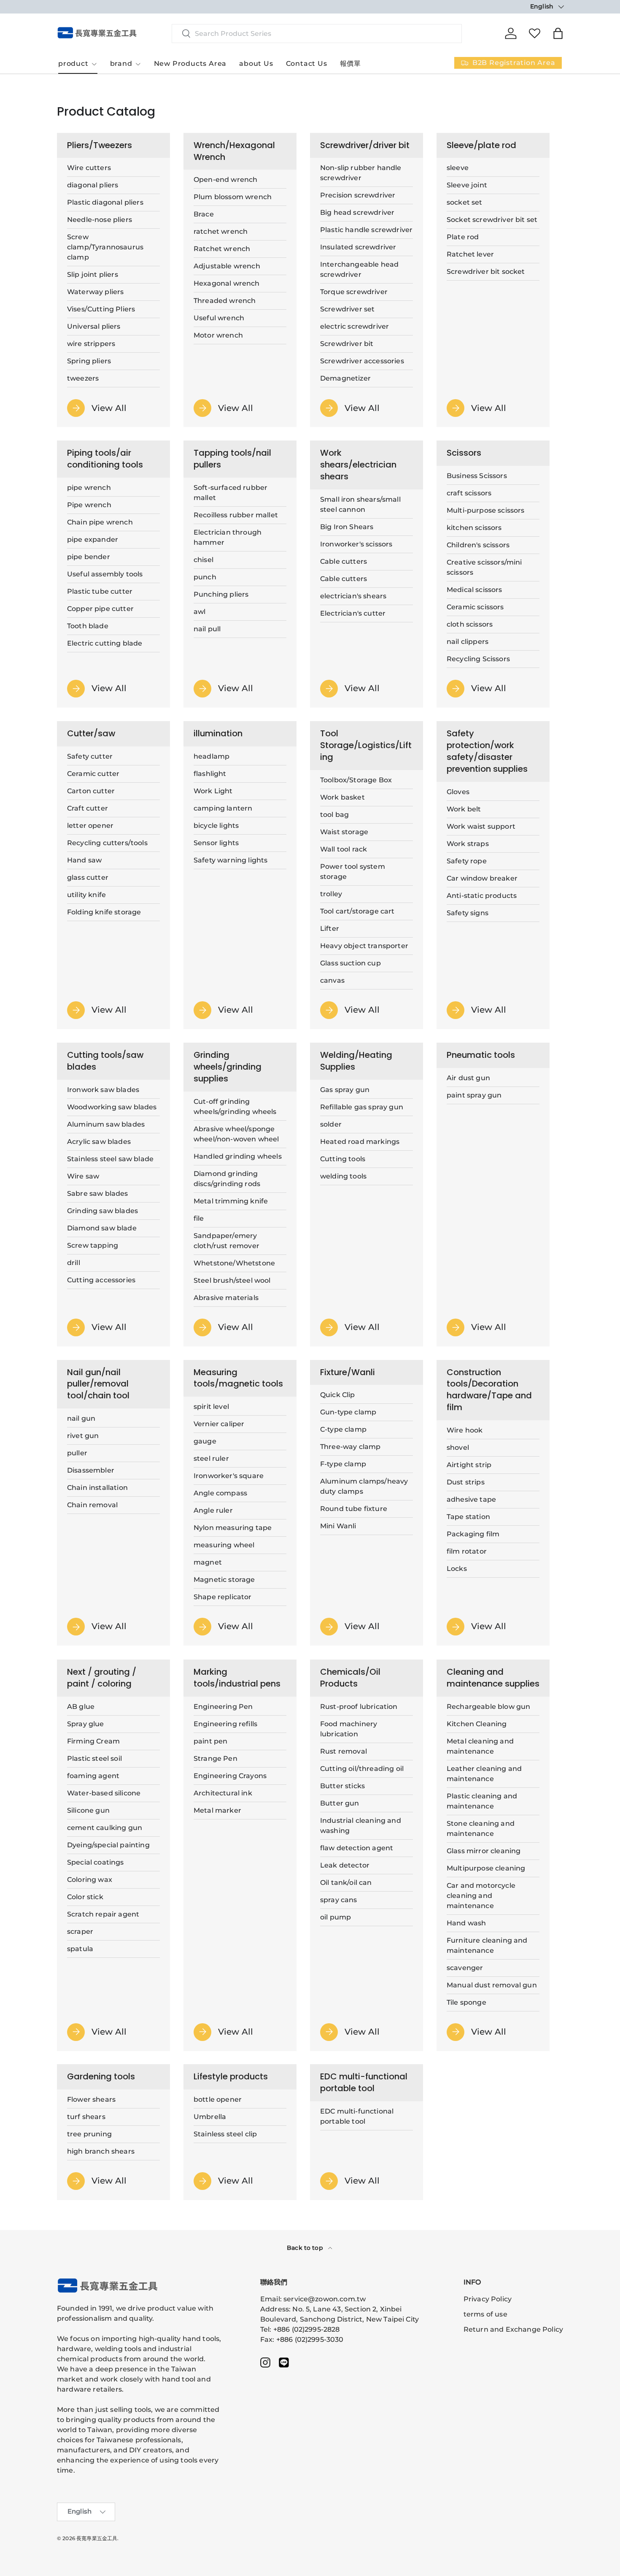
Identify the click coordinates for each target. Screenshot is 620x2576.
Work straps (468, 844)
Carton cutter (91, 791)
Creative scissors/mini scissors (484, 567)
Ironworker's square (229, 1476)
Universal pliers (94, 326)
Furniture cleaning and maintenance (487, 1945)
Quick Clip (338, 1395)
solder (331, 1124)
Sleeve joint (467, 185)
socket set (465, 202)
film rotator (467, 1551)
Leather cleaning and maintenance (484, 1773)
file (199, 1218)
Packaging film (473, 1534)
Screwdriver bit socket (486, 272)
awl (199, 612)
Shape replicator (223, 1597)
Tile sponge (466, 2002)
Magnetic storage (224, 1580)
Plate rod (463, 237)
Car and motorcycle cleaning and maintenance (481, 1895)
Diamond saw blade (102, 1228)
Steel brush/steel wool (232, 1280)
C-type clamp (343, 1430)
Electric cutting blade (105, 643)
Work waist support (481, 826)
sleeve (458, 168)
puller (77, 1453)
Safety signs (468, 913)
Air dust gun (468, 1078)
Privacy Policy (488, 2299)
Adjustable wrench (227, 266)
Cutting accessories (101, 1280)
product (73, 64)
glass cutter (88, 877)
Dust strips (466, 1482)
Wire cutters (89, 168)
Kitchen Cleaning (477, 1723)
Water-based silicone (104, 1793)
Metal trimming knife (231, 1201)
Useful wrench (219, 318)
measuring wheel (224, 1545)
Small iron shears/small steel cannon (360, 504)
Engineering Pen (223, 1706)
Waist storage (344, 832)
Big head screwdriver (357, 212)
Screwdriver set (347, 309)
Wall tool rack (344, 849)
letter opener (90, 826)
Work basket (342, 797)
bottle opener (218, 2099)
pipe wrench (89, 488)
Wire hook (465, 1430)
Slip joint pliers (93, 274)
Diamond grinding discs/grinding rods (227, 1179)
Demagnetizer (345, 378)
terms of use (485, 2314)
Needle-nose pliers (100, 220)
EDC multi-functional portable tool (357, 2116)
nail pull (207, 629)
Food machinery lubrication (349, 1729)
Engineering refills (225, 1723)
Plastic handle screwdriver (366, 230)
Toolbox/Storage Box (356, 780)
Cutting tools (343, 1159)
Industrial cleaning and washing (361, 1825)
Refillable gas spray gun (362, 1107)
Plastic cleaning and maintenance (482, 1801)
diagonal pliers (93, 185)
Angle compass (220, 1493)
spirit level (211, 1407)
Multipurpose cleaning (486, 1868)
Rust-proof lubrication (359, 1706)
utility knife (86, 895)
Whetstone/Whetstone (234, 1263)
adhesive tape (471, 1499)
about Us (256, 64)
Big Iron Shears (347, 527)
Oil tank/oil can (346, 1882)
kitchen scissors (474, 528)
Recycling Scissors (478, 659)
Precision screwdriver (358, 195)
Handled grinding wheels (238, 1156)
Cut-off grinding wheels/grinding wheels (235, 1107)
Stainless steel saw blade (110, 1159)
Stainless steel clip (225, 2134)
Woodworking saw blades (112, 1107)
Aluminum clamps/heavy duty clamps (364, 1487)
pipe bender (89, 557)
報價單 (350, 64)
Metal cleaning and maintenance (480, 1746)
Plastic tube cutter (100, 591)
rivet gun (83, 1436)
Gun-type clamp (348, 1412)
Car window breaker (482, 878)
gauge (205, 1442)
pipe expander (93, 539)
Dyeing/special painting (108, 1845)
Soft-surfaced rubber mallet (230, 493)
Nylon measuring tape (233, 1528)
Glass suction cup (350, 963)
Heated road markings (360, 1142)
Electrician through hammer (228, 537)
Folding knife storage (104, 912)
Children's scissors (478, 545)
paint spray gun (474, 1095)
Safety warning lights (230, 860)
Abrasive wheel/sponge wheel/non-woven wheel (236, 1134)
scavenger (465, 1967)
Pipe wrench (89, 505)
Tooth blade (88, 626)
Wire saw (83, 1176)
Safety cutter (90, 756)
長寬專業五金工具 (97, 2538)
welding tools (343, 1176)
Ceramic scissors (475, 607)
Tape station (468, 1517)
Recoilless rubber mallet (236, 515)
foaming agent (93, 1775)
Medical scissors (474, 590)
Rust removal (344, 1751)
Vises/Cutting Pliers (101, 309)
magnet (208, 1563)
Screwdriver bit (347, 344)
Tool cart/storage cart (357, 911)
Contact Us (307, 64)
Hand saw (84, 860)
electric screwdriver (354, 326)
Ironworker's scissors (356, 544)
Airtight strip (469, 1465)
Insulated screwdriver (358, 247)
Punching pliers (221, 594)
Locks (457, 1569)
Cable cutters (344, 561)
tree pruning (89, 2134)
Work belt (464, 809)
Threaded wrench (225, 301)
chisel (204, 560)
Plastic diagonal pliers (105, 202)
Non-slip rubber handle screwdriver (361, 173)
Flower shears (91, 2099)
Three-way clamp (350, 1447)
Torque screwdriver (354, 292)
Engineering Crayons (230, 1775)
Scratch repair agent (103, 1914)
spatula (80, 1948)
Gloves (458, 792)
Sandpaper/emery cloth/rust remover (226, 1241)
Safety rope (467, 861)
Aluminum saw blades (106, 1124)
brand (121, 64)
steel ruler (211, 1459)
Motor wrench (218, 335)
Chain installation (97, 1488)
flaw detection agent (357, 1848)
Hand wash (466, 1923)
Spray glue (86, 1723)
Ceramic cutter (93, 774)
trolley (331, 894)
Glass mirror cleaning (484, 1850)
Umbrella (210, 2117)
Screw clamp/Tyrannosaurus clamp (105, 247)
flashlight (210, 774)
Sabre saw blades (98, 1193)
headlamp (212, 756)
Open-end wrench (225, 180)
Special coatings (96, 1862)
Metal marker (217, 1810)
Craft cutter (88, 808)
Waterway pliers (95, 292)
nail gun (81, 1418)
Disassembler (91, 1470)
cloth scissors (470, 624)
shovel (458, 1447)
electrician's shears (353, 596)
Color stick (85, 1896)
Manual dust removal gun (492, 1985)
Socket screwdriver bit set (492, 220)
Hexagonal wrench (227, 283)
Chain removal (92, 1505)
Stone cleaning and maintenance (481, 1828)
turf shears (86, 2117)
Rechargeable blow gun (488, 1706)
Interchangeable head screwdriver (359, 269)
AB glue (81, 1706)
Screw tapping (93, 1245)
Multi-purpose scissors (486, 510)
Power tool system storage (353, 872)
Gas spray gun (345, 1090)
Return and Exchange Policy (513, 2329)
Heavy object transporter (364, 946)
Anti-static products (482, 896)
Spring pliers (89, 361)
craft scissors (469, 493)
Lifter (330, 928)
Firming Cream (93, 1741)
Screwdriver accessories (362, 361)
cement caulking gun (105, 1827)
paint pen (210, 1741)
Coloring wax (90, 1879)
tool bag (334, 815)
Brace (204, 214)
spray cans (339, 1899)
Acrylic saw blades (99, 1142)
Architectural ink (223, 1793)
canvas (332, 980)
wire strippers (91, 344)
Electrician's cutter (353, 613)
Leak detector (345, 1865)
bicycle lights (216, 826)
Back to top (306, 2248)
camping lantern (223, 808)
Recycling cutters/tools (107, 843)
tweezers (83, 378)
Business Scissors (477, 476)
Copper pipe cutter (100, 609)
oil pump (336, 1917)
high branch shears (101, 2151)
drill (74, 1263)
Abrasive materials (226, 1298)
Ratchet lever (470, 254)
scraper (80, 1931)
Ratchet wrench (222, 249)
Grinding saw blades (102, 1211)
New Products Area (190, 64)
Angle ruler (213, 1511)
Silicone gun (88, 1810)
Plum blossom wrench (233, 197)
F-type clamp (343, 1464)
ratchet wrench (221, 231)
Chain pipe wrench (100, 522)
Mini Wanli (338, 1526)
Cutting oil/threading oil (362, 1768)
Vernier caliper (219, 1424)
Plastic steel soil (94, 1758)
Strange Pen (216, 1758)
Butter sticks (342, 1785)
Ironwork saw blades (103, 1090)
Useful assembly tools (105, 574)
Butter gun (340, 1803)
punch (205, 577)
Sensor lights (216, 843)
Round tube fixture (354, 1509)
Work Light (213, 791)
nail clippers (468, 642)
